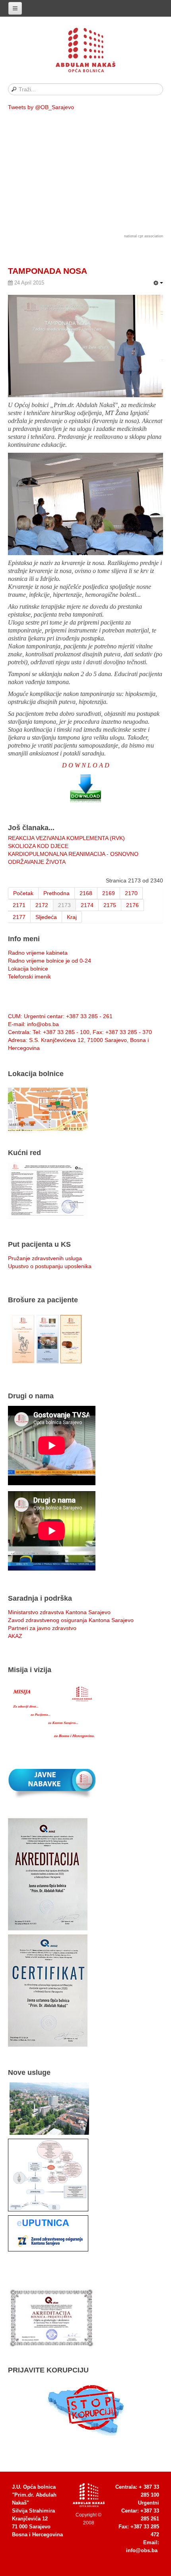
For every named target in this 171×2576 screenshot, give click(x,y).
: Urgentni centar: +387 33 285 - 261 (60, 1016)
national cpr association (144, 236)
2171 (19, 905)
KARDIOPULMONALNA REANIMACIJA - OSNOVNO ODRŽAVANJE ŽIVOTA (73, 858)
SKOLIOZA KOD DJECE (38, 846)
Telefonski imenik (29, 977)
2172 (42, 905)
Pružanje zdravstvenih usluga (45, 1258)
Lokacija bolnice (28, 969)
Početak (23, 893)
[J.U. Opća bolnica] (85, 52)
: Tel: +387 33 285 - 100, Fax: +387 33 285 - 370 (80, 1032)
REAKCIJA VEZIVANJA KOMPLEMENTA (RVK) (66, 838)
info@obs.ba (142, 2550)
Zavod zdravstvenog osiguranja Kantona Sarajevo (71, 1620)
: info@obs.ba (33, 1024)
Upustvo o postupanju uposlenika (50, 1266)
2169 (109, 893)
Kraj (72, 917)
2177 (19, 917)
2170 (131, 893)
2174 (87, 905)
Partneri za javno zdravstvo (42, 1628)
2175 (110, 905)
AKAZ (15, 1636)
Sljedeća (46, 917)
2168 (86, 893)
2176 (132, 905)
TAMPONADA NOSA (48, 271)
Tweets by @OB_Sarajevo (41, 107)
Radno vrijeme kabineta (38, 953)
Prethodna (56, 893)
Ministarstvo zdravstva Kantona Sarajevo (59, 1612)
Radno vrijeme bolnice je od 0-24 (50, 961)
